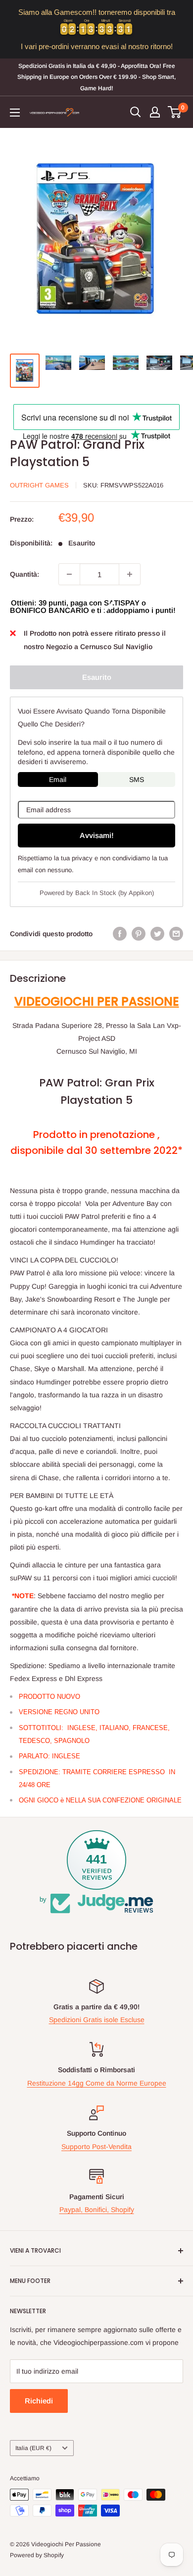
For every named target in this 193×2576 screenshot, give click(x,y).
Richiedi (39, 2401)
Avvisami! (97, 835)
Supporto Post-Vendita (96, 2147)
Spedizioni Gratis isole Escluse (97, 2020)
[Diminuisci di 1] (69, 574)
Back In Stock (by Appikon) (115, 893)
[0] (175, 112)
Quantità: (24, 574)
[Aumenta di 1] (130, 574)
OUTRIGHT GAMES (39, 485)
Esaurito (97, 677)
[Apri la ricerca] (136, 112)
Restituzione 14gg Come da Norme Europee (97, 2083)
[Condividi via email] (176, 934)
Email (58, 779)
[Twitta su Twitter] (157, 934)
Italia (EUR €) (33, 2448)
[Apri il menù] (15, 113)
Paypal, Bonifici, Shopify (97, 2210)
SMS (137, 779)
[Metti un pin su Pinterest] (139, 934)
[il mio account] (155, 112)
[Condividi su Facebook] (120, 934)
